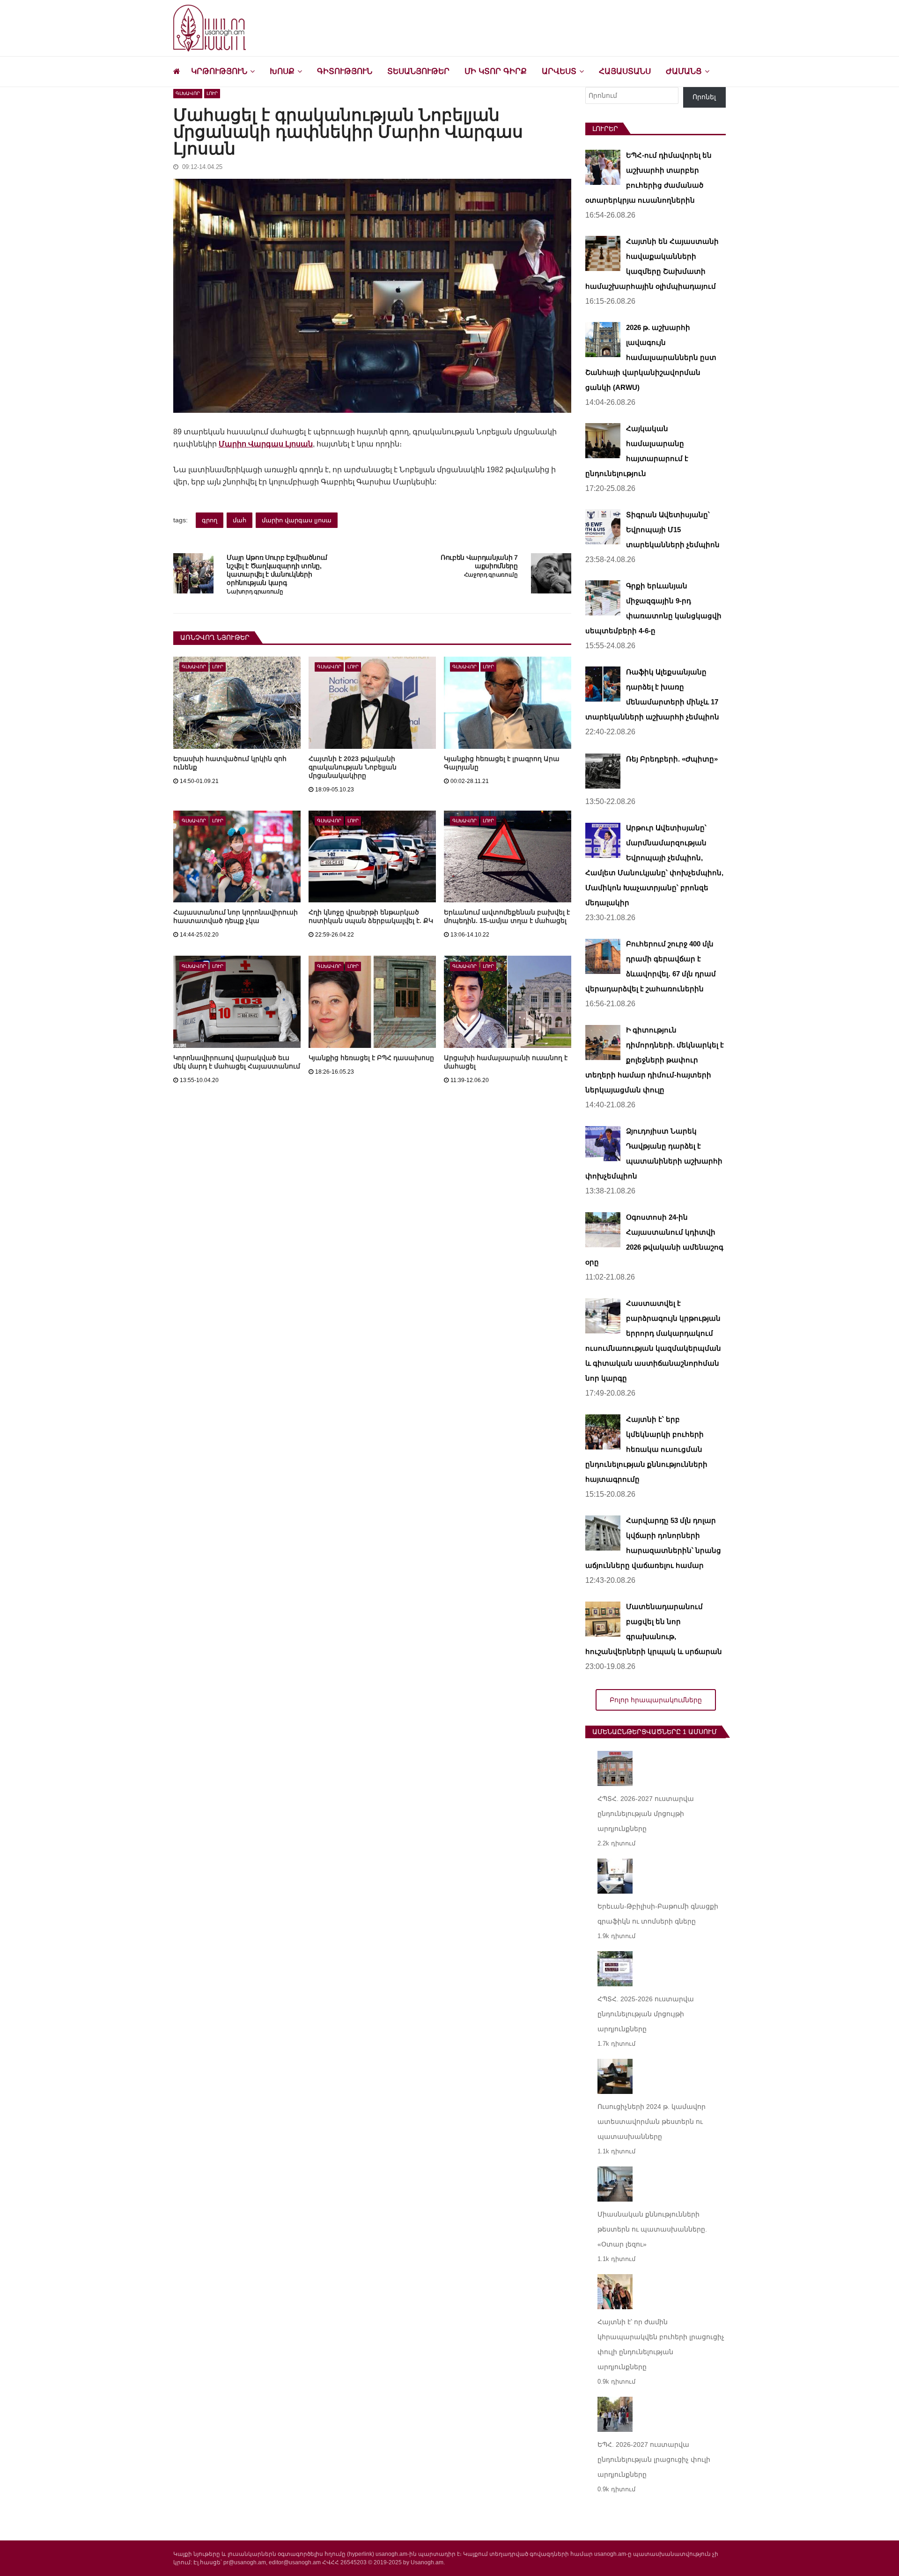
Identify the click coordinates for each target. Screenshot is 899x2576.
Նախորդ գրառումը (255, 592)
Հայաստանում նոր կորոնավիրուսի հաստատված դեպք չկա (236, 916)
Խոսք (282, 71)
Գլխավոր (188, 93)
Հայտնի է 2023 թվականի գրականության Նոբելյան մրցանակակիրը (353, 767)
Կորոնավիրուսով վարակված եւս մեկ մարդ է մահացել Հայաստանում (237, 1062)
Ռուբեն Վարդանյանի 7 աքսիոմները (479, 562)
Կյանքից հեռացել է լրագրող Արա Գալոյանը (502, 763)
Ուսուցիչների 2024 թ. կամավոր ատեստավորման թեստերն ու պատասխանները (652, 2122)
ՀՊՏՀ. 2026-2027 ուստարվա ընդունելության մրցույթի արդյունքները (646, 1814)
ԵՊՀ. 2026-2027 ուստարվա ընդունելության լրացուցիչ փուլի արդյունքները (654, 2459)
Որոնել (704, 97)
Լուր (212, 93)
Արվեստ (559, 71)
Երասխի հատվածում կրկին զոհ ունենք (230, 763)
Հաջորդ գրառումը (491, 575)
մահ (239, 520)
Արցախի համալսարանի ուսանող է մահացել (506, 1062)
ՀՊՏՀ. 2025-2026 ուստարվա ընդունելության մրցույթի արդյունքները (646, 2014)
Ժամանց (684, 71)
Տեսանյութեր (418, 71)
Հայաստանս (625, 71)
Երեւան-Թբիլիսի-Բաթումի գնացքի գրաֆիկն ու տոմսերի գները (658, 1914)
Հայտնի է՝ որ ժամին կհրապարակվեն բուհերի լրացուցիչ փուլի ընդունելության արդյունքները (661, 2344)
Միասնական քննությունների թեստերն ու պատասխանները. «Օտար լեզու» (652, 2229)
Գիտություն (345, 71)
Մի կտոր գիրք (496, 71)
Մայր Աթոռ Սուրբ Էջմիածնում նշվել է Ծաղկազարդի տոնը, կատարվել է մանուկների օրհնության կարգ (277, 570)
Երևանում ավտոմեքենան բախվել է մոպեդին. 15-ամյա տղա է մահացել (507, 916)
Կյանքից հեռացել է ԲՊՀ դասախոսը (371, 1058)
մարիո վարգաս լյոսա (297, 520)
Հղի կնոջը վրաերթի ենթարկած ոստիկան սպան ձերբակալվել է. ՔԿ (371, 916)
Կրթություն (219, 71)
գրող (210, 520)
